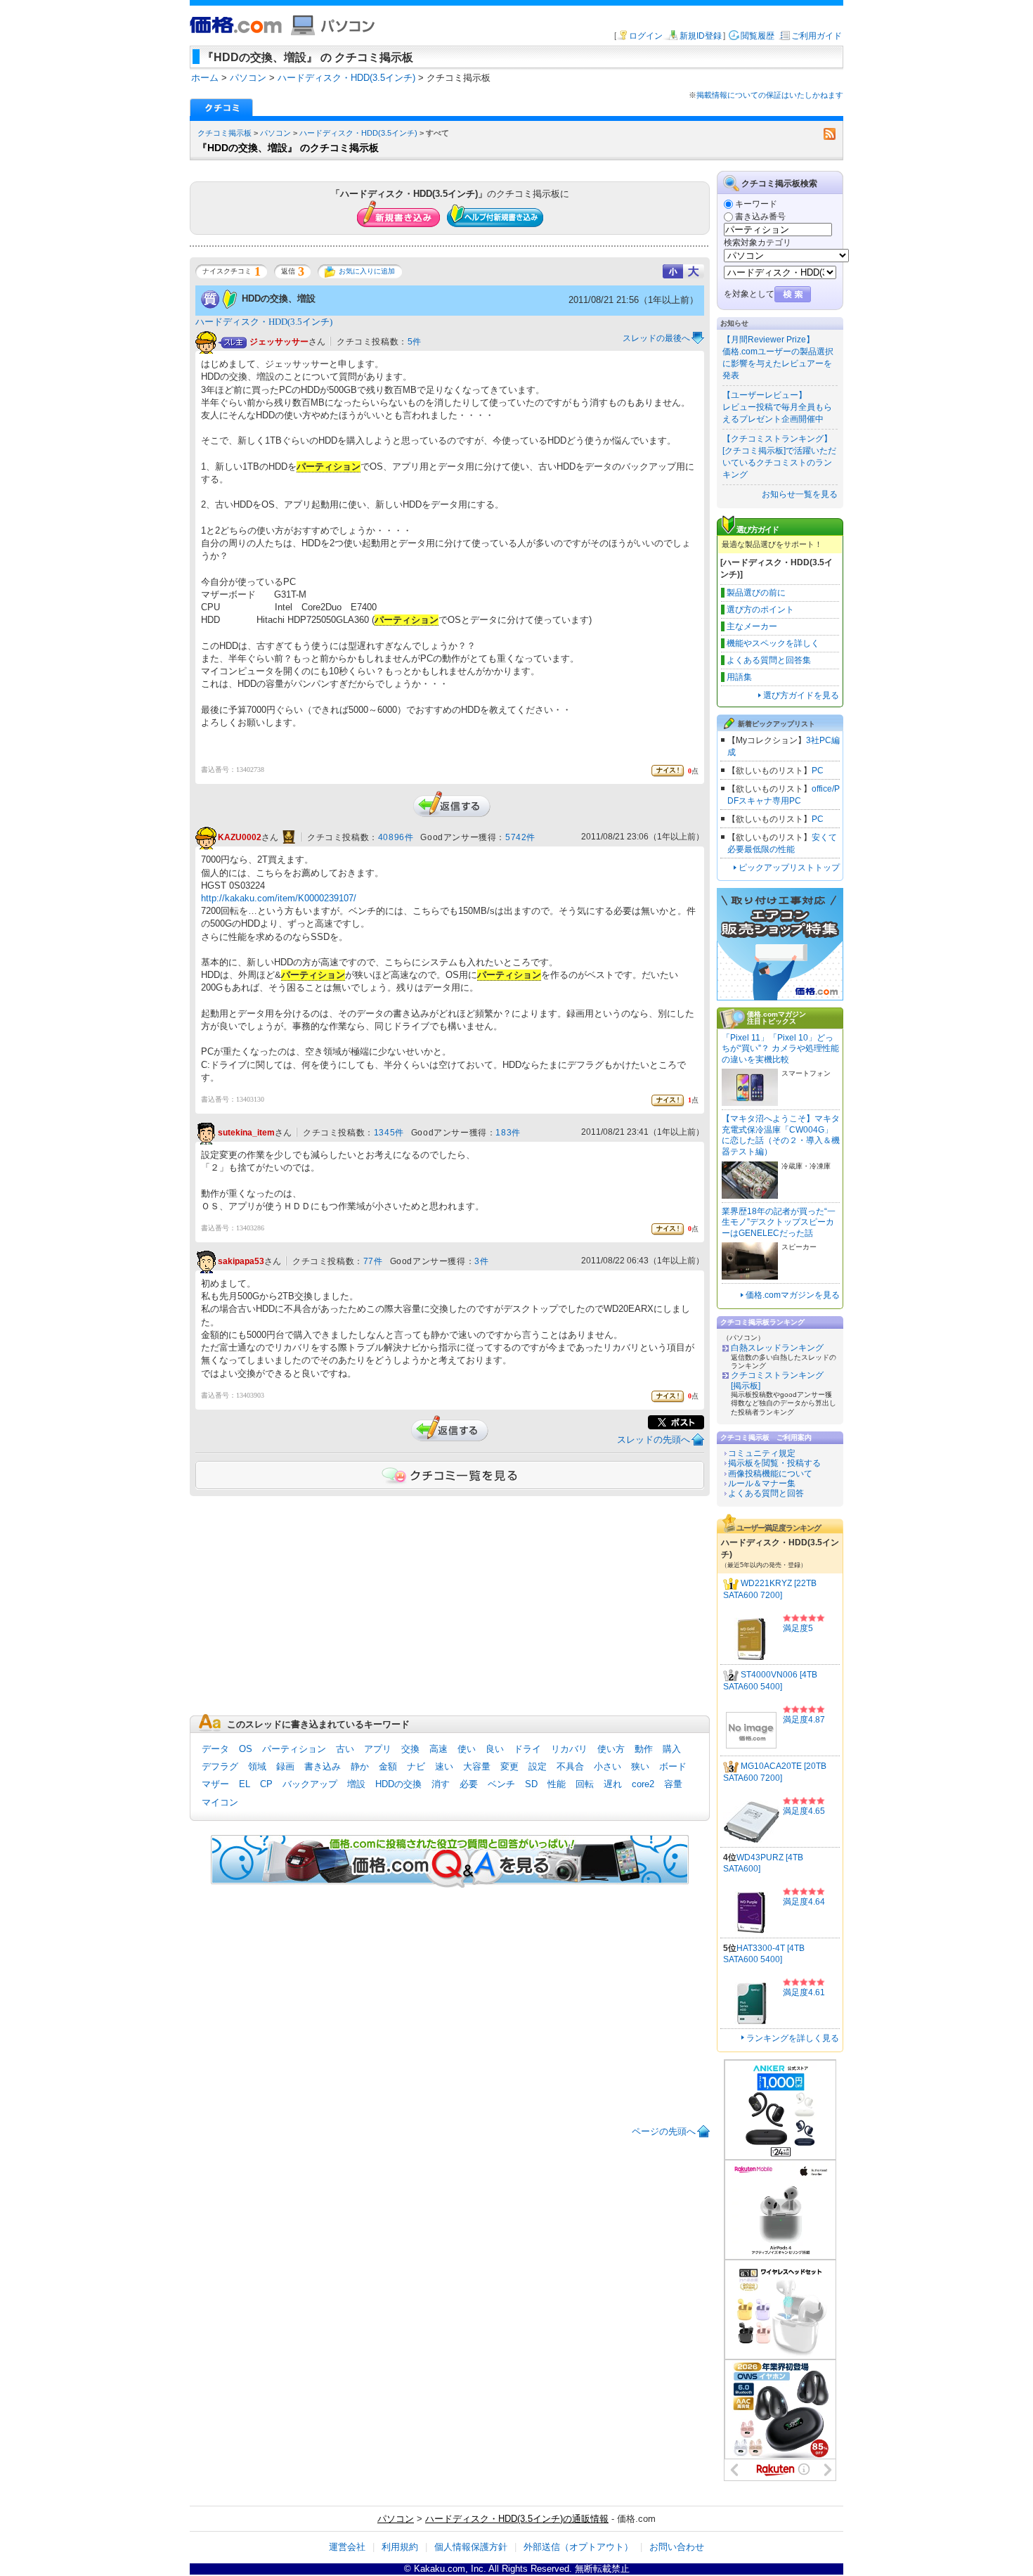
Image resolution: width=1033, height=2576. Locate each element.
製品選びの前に (756, 593)
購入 (672, 1749)
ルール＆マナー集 (762, 1483)
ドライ (527, 1749)
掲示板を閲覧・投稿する (774, 1463)
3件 (481, 1261)
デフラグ (220, 1766)
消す (441, 1784)
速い (444, 1766)
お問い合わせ (677, 2547)
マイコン (220, 1802)
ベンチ (501, 1784)
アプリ (378, 1749)
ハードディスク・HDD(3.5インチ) (358, 133)
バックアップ (310, 1784)
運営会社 (347, 2547)
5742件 (520, 837)
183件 (508, 1133)
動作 (644, 1749)
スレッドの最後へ (656, 338)
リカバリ (569, 1749)
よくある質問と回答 (766, 1493)
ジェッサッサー (279, 342)
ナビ (416, 1766)
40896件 (396, 837)
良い (495, 1749)
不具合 (570, 1766)
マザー (215, 1784)
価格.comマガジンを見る (793, 1295)
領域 (257, 1766)
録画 (285, 1766)
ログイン (646, 36)
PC (818, 771)
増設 (356, 1784)
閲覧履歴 (758, 36)
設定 (538, 1766)
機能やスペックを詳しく (773, 643)
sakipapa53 (241, 1261)
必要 (469, 1784)
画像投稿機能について (770, 1474)
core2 (643, 1784)
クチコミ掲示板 (225, 133)
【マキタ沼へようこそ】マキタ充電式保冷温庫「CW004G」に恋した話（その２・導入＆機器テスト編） (781, 1135)
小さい (608, 1766)
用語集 (739, 677)
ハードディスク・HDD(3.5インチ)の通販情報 (517, 2519)
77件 (373, 1261)
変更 (509, 1766)
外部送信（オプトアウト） (578, 2547)
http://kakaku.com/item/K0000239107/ (279, 898)
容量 (673, 1784)
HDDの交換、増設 (279, 298)
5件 (415, 342)
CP (266, 1784)
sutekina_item (246, 1133)
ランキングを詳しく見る (793, 2038)
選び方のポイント (760, 610)
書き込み (323, 1766)
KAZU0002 (240, 838)
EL (245, 1784)
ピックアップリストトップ (789, 868)
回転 (585, 1784)
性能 (557, 1784)
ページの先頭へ (664, 2131)
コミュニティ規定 (762, 1453)
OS (246, 1749)
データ (215, 1749)
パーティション (294, 1749)
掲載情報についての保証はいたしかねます (770, 95)
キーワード (756, 204)
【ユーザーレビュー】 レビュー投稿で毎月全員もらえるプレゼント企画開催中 (777, 407)
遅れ (613, 1784)
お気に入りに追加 (367, 271)
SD (531, 1784)
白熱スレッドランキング (777, 1348)
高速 (438, 1749)
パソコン (275, 133)
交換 (410, 1749)
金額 (388, 1766)
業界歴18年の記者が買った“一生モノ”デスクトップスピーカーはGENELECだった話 (779, 1222)
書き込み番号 (760, 217)
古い (345, 1749)
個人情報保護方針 (471, 2547)
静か (360, 1766)
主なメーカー (752, 626)
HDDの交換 (398, 1784)
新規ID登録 (701, 36)
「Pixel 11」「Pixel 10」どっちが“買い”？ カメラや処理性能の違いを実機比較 (780, 1049)
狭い (640, 1766)
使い (467, 1749)
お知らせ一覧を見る (800, 494)
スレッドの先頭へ (654, 1440)
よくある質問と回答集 (769, 660)
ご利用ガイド (817, 36)
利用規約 (400, 2547)
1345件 (389, 1133)
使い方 (611, 1749)
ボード (673, 1766)
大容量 (477, 1766)
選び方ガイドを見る (801, 695)
